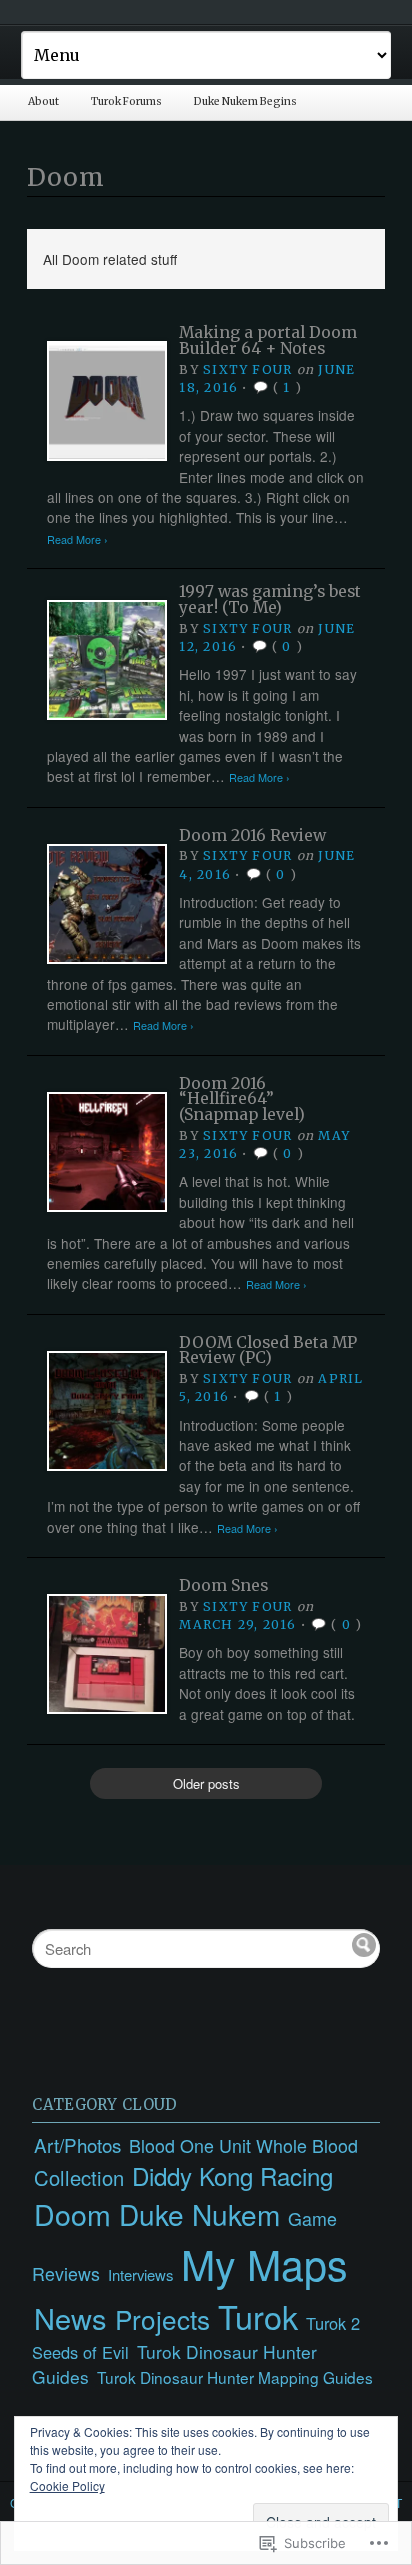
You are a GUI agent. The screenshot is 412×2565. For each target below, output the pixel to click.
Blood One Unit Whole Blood (243, 2145)
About (43, 101)
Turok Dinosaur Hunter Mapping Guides (235, 2377)
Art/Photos (77, 2144)
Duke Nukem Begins (245, 101)
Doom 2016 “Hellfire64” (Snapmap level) (242, 1099)
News (70, 2317)
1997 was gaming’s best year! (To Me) (270, 599)
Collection (79, 2177)
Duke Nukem (199, 2214)
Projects (162, 2318)
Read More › (77, 539)
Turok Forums (126, 101)
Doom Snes (223, 1585)
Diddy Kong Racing (232, 2175)
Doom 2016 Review (252, 835)
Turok (258, 2316)
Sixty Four (247, 369)
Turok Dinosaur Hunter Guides (174, 2364)
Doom (72, 2213)
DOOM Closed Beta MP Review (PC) (268, 1350)
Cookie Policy (67, 2485)
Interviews (140, 2274)
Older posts (206, 1783)
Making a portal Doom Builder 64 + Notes (268, 340)
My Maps (264, 2263)
